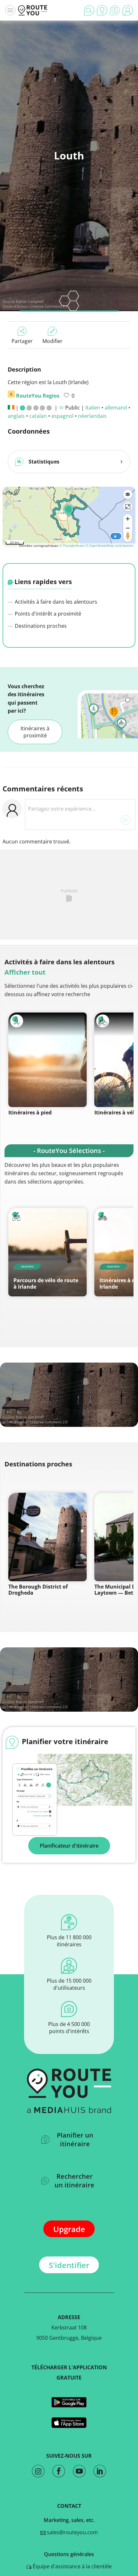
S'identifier (69, 2265)
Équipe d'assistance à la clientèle (72, 2566)
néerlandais (92, 416)
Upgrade (69, 2229)
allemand (116, 408)
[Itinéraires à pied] (47, 1060)
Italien (93, 408)
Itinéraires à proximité (35, 732)
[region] (69, 516)
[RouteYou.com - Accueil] (33, 10)
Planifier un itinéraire (75, 2139)
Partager (22, 341)
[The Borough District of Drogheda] (47, 1537)
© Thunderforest (72, 545)
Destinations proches (40, 626)
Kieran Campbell (30, 301)
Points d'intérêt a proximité (47, 614)
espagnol (62, 416)
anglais (16, 416)
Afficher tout (25, 972)
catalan (38, 416)
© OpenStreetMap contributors (110, 545)
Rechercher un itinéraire (74, 2181)
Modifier (52, 341)
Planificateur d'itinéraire (69, 1846)
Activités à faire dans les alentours (55, 602)
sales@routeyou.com (72, 2532)
